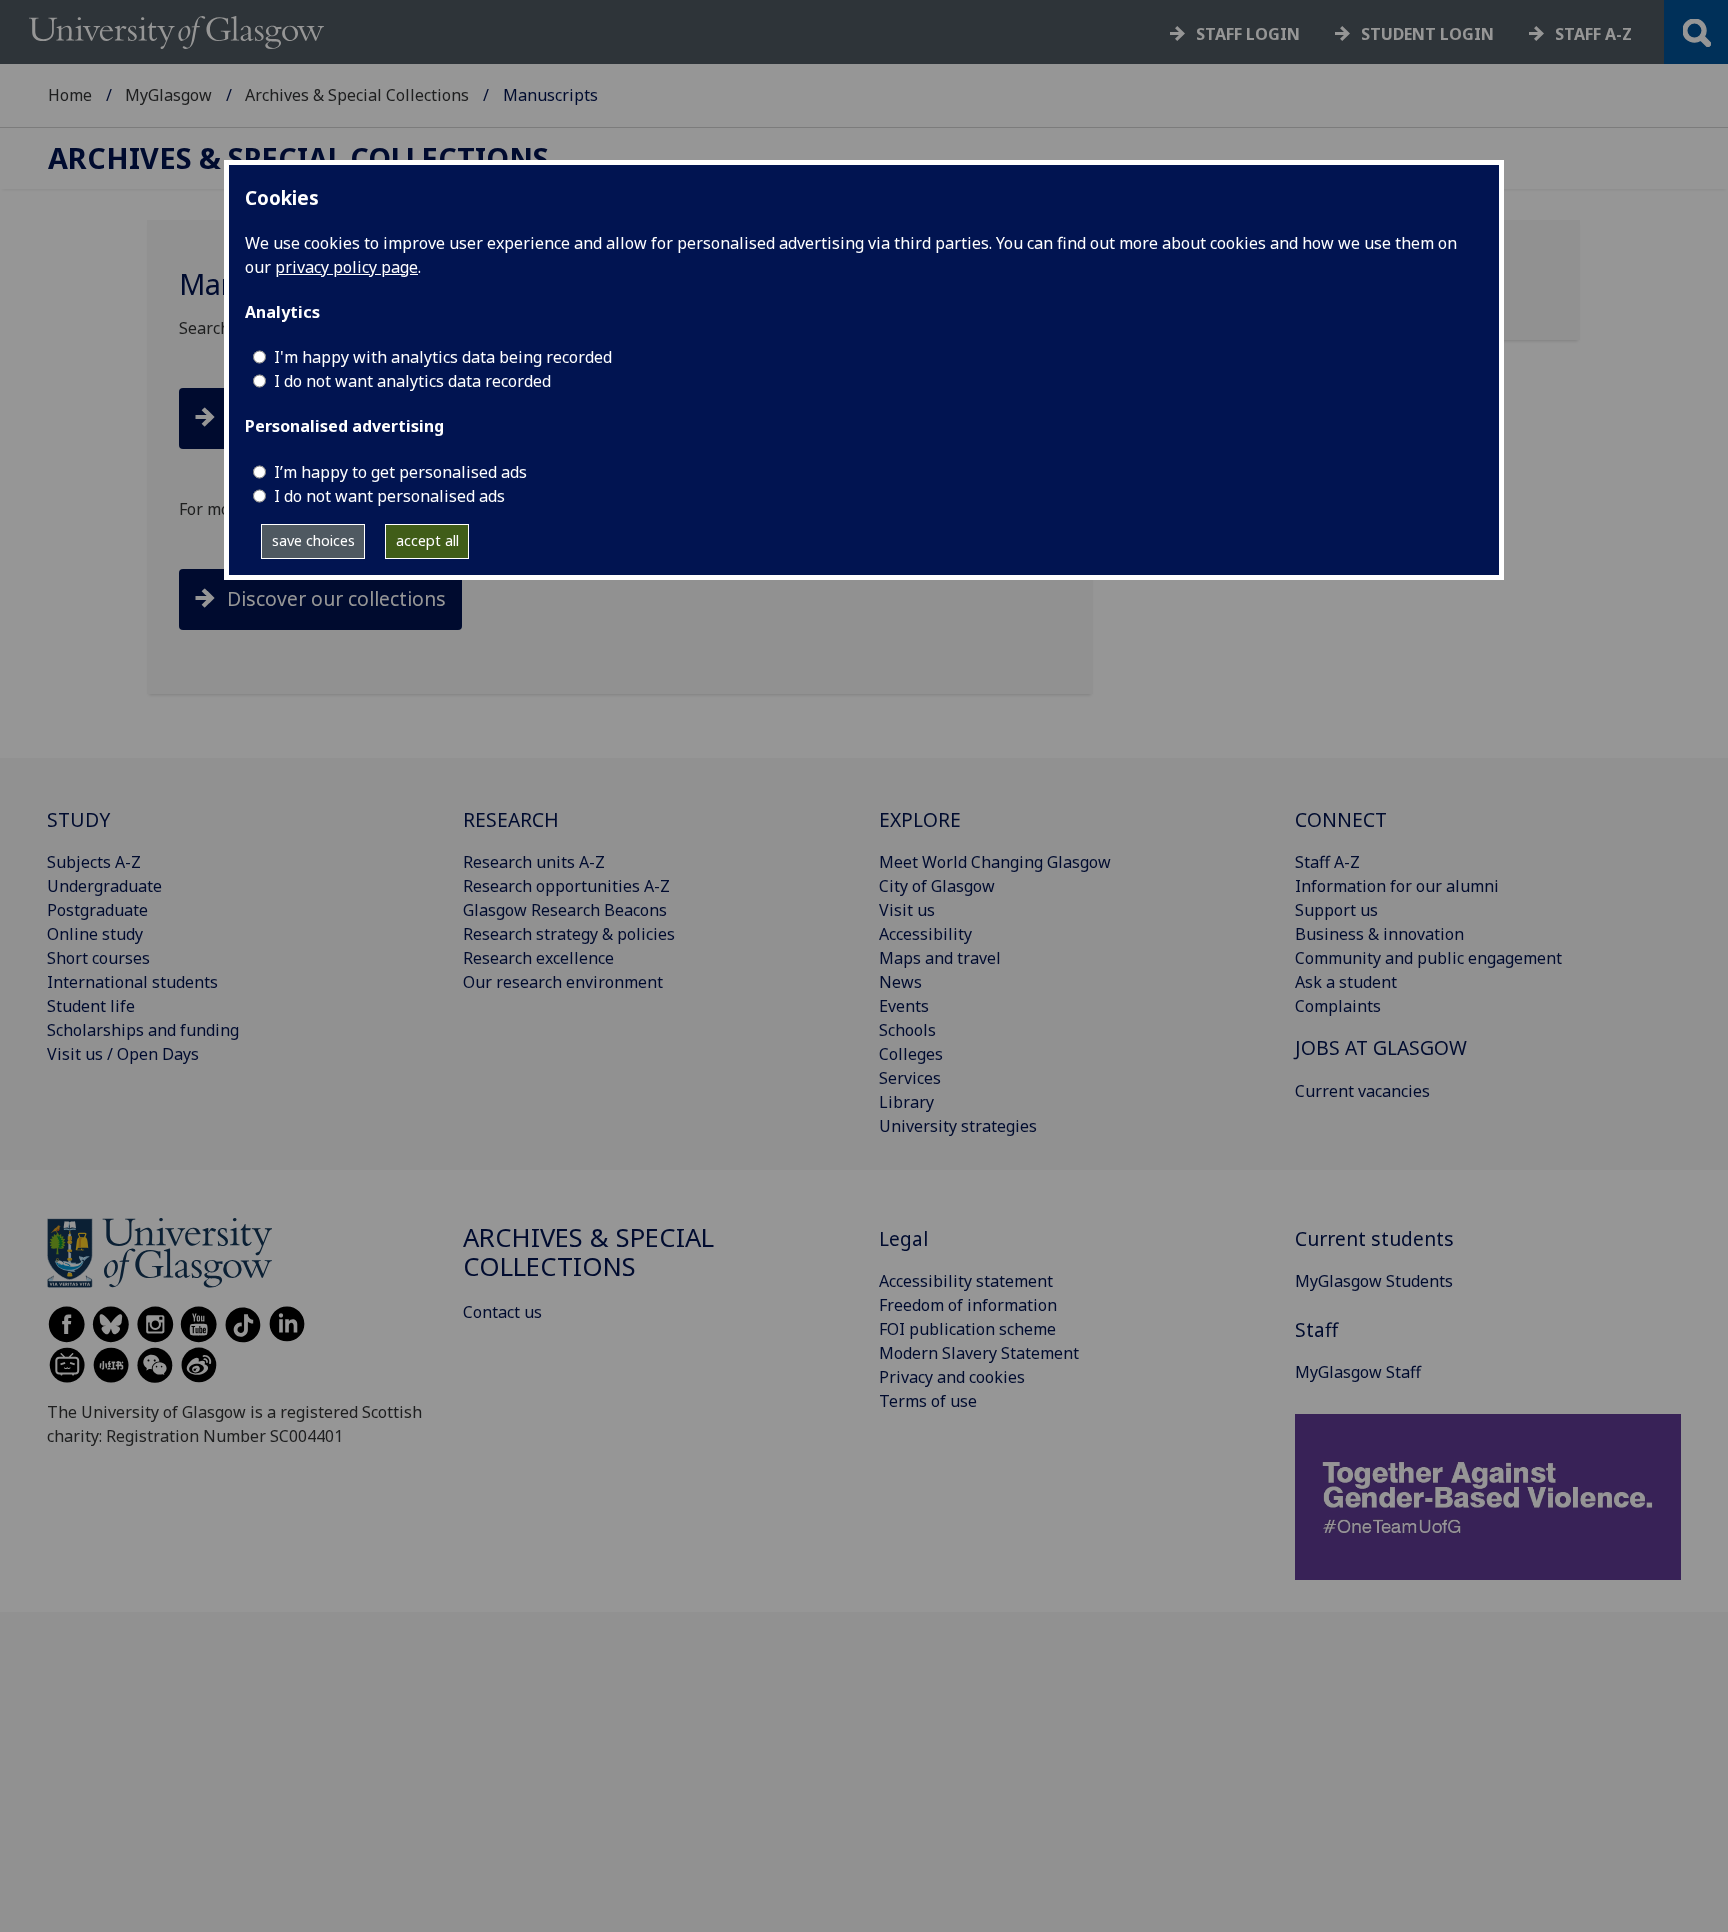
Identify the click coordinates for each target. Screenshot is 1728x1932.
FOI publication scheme (967, 1329)
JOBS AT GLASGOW (1381, 1047)
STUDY (78, 819)
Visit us (907, 910)
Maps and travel (940, 958)
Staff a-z (1593, 34)
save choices (313, 540)
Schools (907, 1030)
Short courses (98, 958)
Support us (1336, 910)
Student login (1427, 34)
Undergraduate (104, 886)
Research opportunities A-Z (566, 886)
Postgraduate (97, 910)
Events (904, 1006)
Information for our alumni (1397, 886)
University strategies (958, 1126)
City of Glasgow (937, 886)
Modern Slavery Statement (979, 1353)
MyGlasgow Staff (1358, 1372)
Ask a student (1346, 982)
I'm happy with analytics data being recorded (443, 357)
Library (906, 1102)
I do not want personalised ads (389, 496)
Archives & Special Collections (357, 95)
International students (132, 982)
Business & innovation (1379, 934)
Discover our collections (336, 598)
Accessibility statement (966, 1281)
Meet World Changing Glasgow (995, 862)
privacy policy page (346, 267)
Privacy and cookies (952, 1377)
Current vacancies (1362, 1091)
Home (70, 95)
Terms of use (928, 1401)
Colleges (911, 1054)
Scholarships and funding (143, 1030)
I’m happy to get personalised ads (400, 472)
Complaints (1338, 1006)
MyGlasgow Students (1374, 1281)
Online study (95, 934)
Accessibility (925, 934)
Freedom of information (968, 1305)
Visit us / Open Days (123, 1054)
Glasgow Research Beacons (565, 910)
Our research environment (563, 982)
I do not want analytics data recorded (412, 381)
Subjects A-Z (94, 862)
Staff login (1248, 34)
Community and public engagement (1428, 958)
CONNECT (1341, 819)
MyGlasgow (168, 95)
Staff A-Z (1327, 862)
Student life (91, 1006)
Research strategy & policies (569, 934)
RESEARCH (511, 819)
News (900, 982)
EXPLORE (920, 819)
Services (910, 1078)
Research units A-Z (534, 862)
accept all (427, 540)
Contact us (502, 1312)
